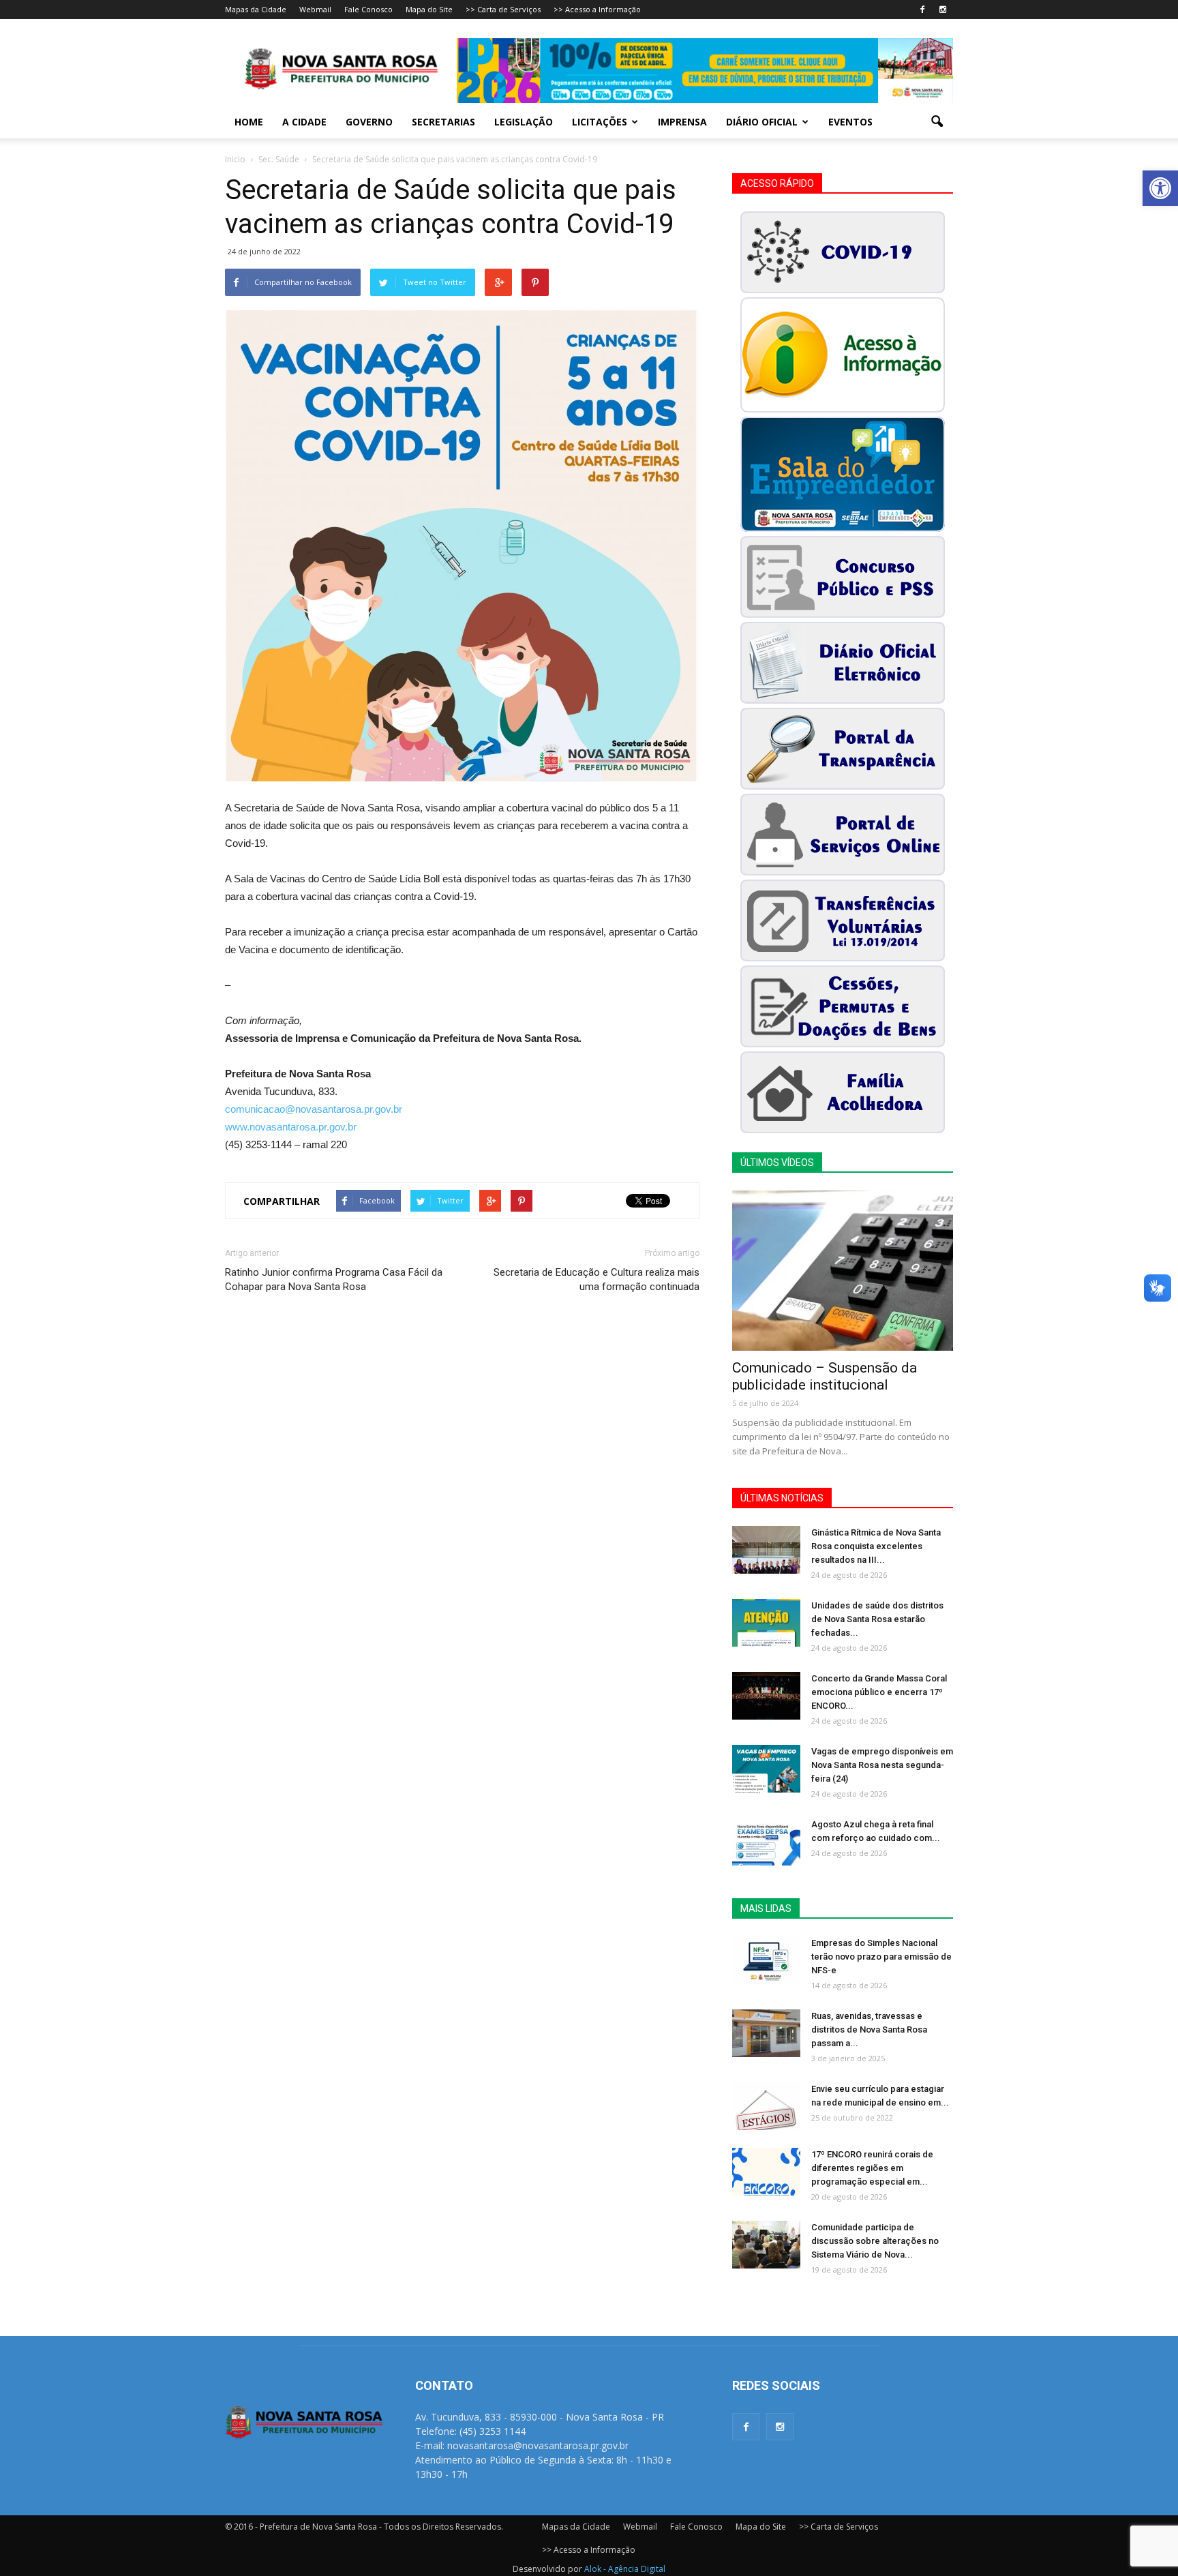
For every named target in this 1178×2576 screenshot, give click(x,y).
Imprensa (682, 122)
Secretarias (443, 122)
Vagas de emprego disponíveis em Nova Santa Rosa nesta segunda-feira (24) (882, 1765)
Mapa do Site (429, 9)
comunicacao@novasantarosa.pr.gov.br (314, 1109)
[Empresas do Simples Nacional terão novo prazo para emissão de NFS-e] (766, 1960)
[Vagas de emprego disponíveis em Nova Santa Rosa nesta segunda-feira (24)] (766, 1769)
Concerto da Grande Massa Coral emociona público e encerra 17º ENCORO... (879, 1692)
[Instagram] (943, 10)
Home (249, 122)
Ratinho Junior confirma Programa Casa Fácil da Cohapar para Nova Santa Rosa (334, 1279)
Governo (369, 122)
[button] (1160, 188)
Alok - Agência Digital (625, 2569)
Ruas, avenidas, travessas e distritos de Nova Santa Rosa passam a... (869, 2030)
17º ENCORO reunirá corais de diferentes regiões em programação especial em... (872, 2168)
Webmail (315, 9)
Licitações (600, 122)
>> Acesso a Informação (597, 9)
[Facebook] (922, 10)
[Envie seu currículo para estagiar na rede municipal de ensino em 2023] (766, 2106)
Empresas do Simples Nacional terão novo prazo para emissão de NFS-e (881, 1957)
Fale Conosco (368, 9)
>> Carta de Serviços (503, 9)
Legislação (524, 122)
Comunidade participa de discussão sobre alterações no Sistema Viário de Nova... (875, 2241)
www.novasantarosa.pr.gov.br (291, 1127)
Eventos (850, 122)
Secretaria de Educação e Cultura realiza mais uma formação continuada (596, 1279)
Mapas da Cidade (256, 9)
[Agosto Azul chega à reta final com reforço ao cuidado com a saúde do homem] (766, 1842)
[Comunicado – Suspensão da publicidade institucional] (843, 1271)
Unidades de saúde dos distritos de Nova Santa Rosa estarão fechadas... (877, 1619)
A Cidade (304, 122)
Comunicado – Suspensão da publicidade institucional (825, 1376)
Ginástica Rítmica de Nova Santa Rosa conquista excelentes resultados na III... (876, 1546)
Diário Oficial (762, 122)
